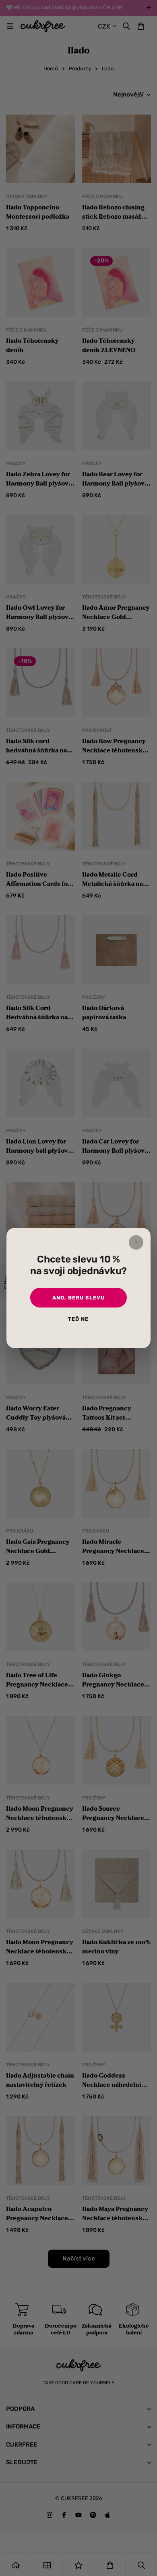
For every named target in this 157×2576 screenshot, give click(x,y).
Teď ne (78, 1319)
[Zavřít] (136, 1242)
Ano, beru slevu (78, 1298)
